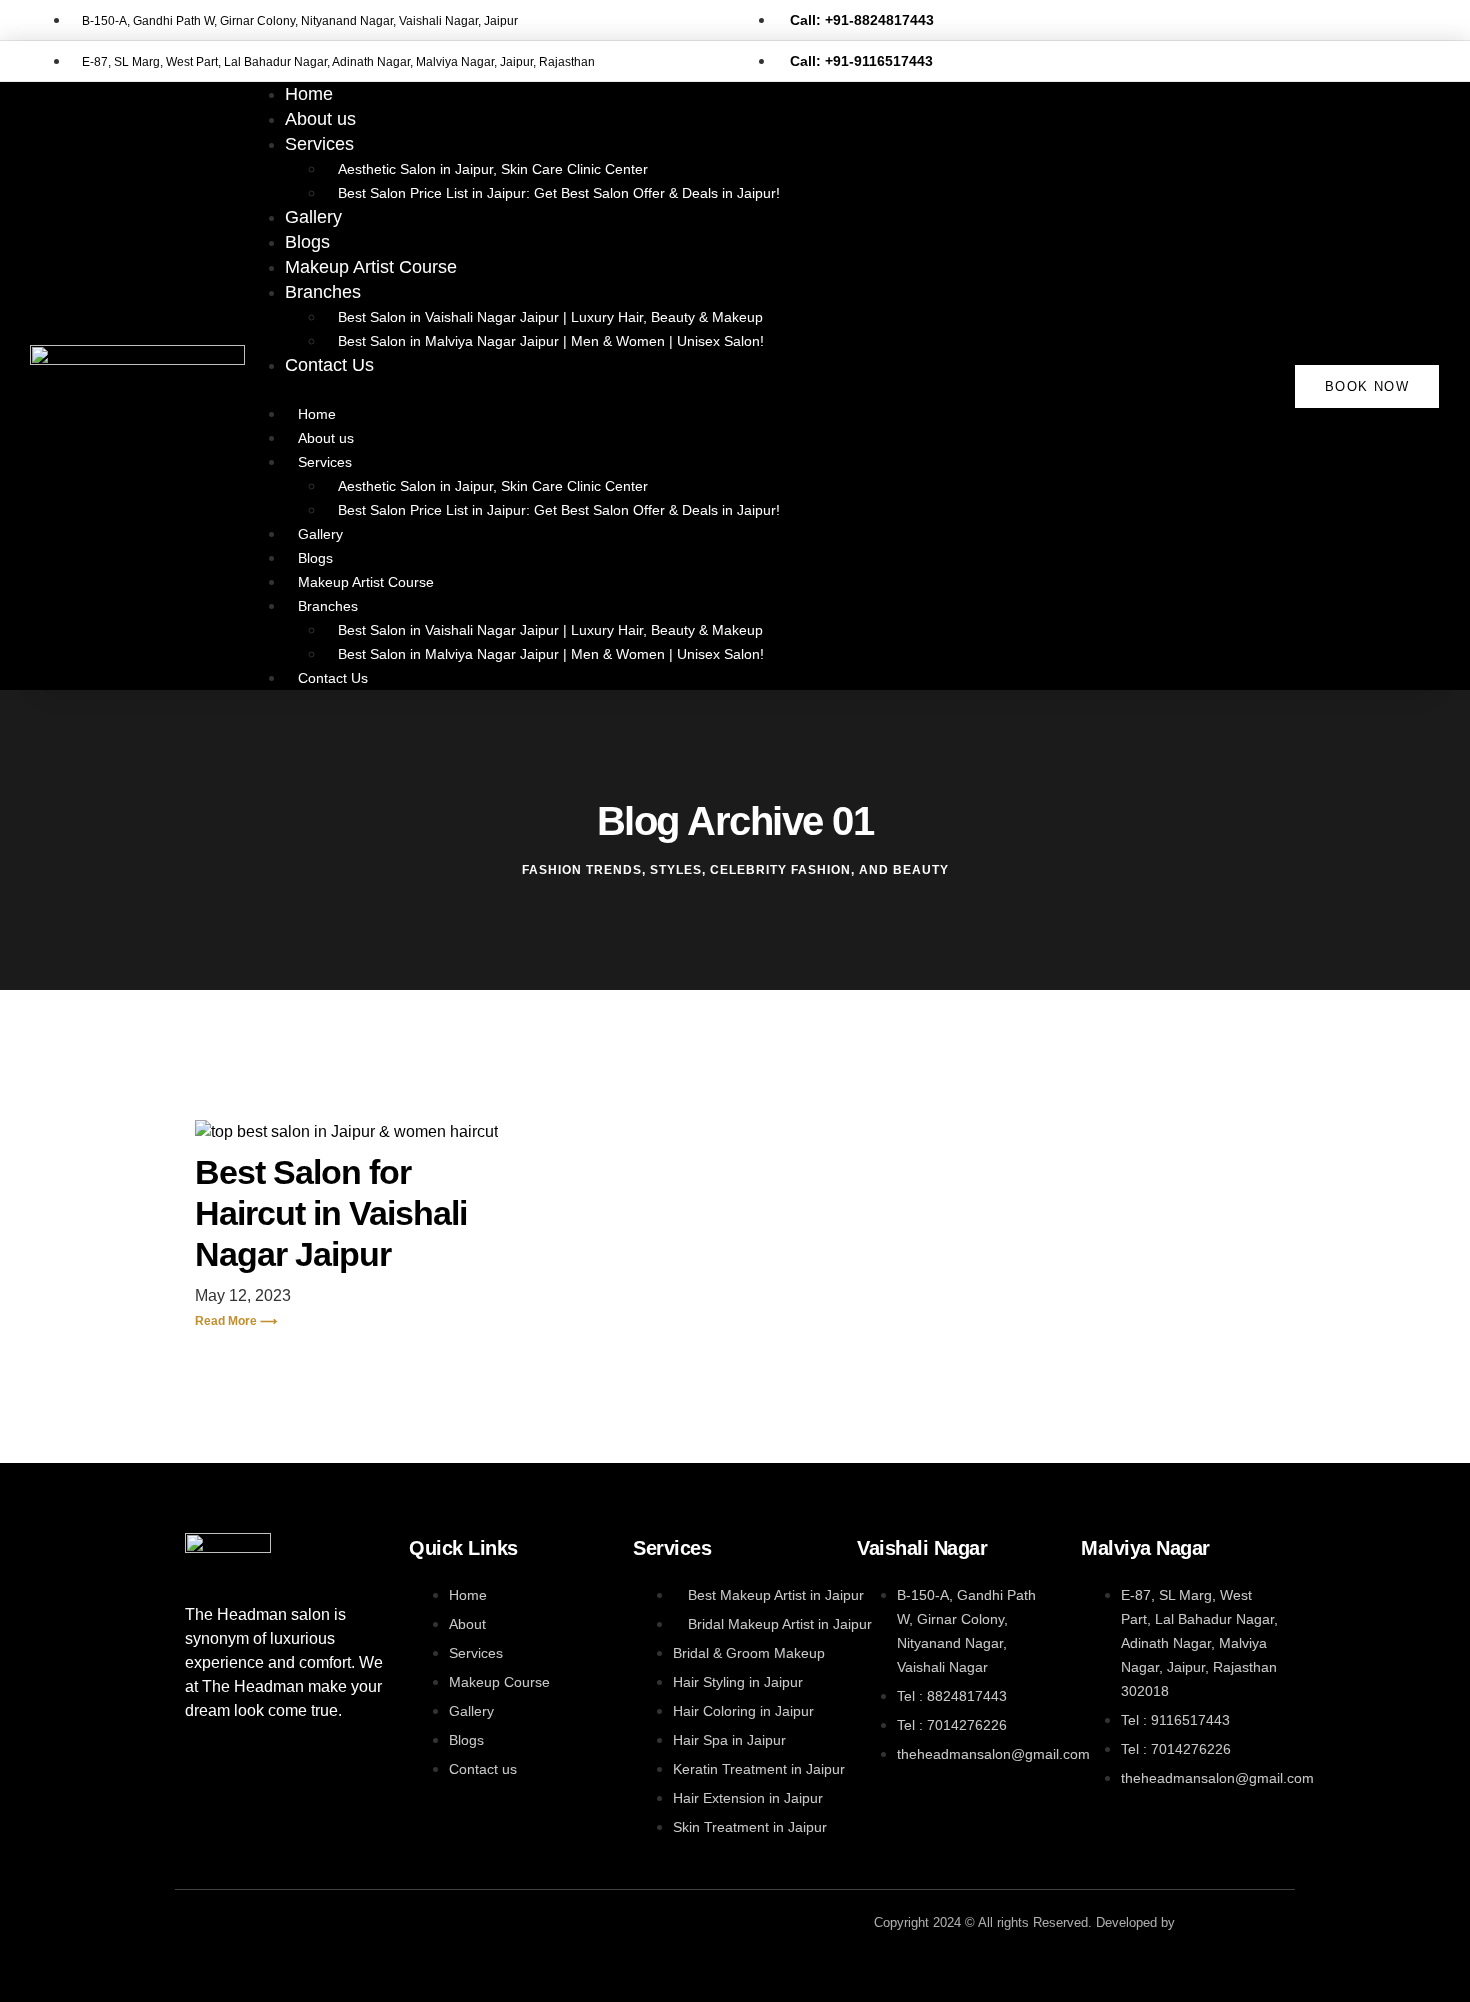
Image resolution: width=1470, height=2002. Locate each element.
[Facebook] (210, 1925)
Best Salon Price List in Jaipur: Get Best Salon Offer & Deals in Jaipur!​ (559, 193)
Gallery (320, 534)
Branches (323, 292)
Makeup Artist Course (371, 267)
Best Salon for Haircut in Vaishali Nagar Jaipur (331, 1213)
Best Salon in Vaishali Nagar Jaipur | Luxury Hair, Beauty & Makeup (550, 317)
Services (319, 144)
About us (326, 438)
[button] (735, 390)
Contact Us (329, 365)
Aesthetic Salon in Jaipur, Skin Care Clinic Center (493, 169)
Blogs (315, 558)
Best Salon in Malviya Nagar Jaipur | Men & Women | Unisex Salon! (551, 341)
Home (317, 414)
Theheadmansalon (1232, 1922)
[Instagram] (280, 1925)
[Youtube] (350, 1925)
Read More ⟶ (236, 1321)
